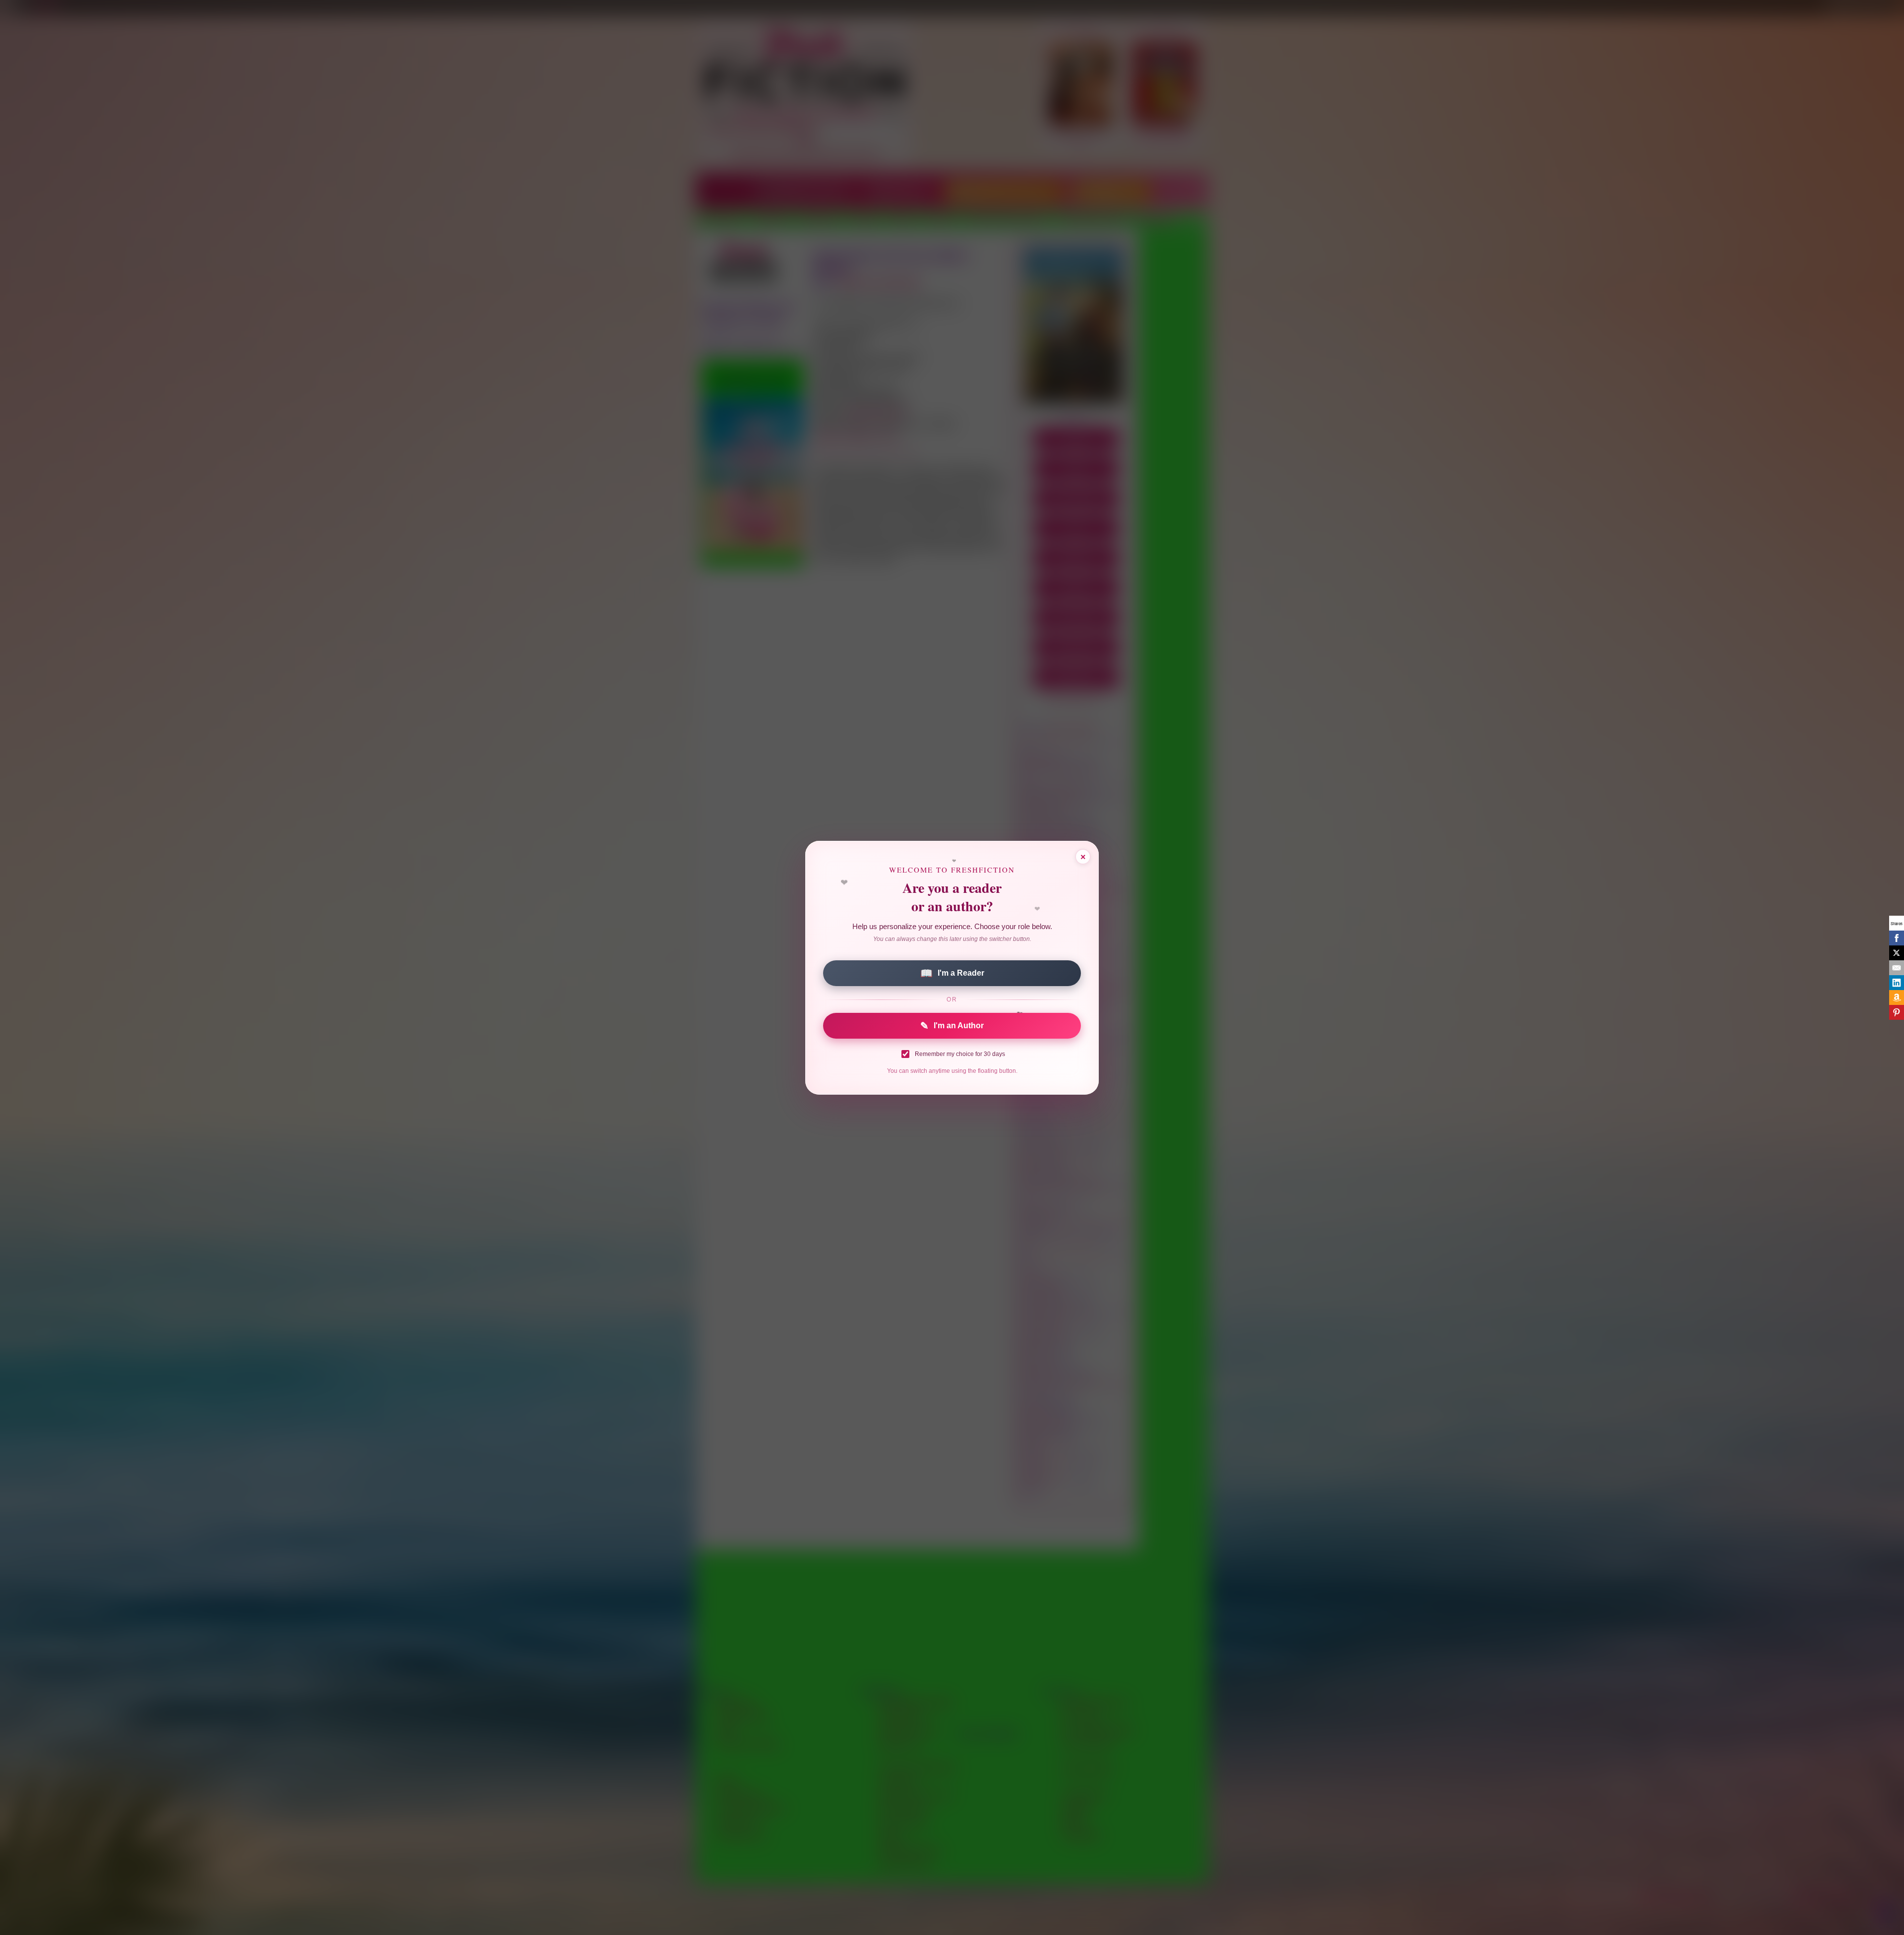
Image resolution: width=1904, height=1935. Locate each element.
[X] (1897, 953)
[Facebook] (1897, 938)
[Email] (1897, 968)
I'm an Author (952, 1026)
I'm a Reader (952, 973)
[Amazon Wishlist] (1897, 997)
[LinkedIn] (1897, 983)
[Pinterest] (1897, 1012)
